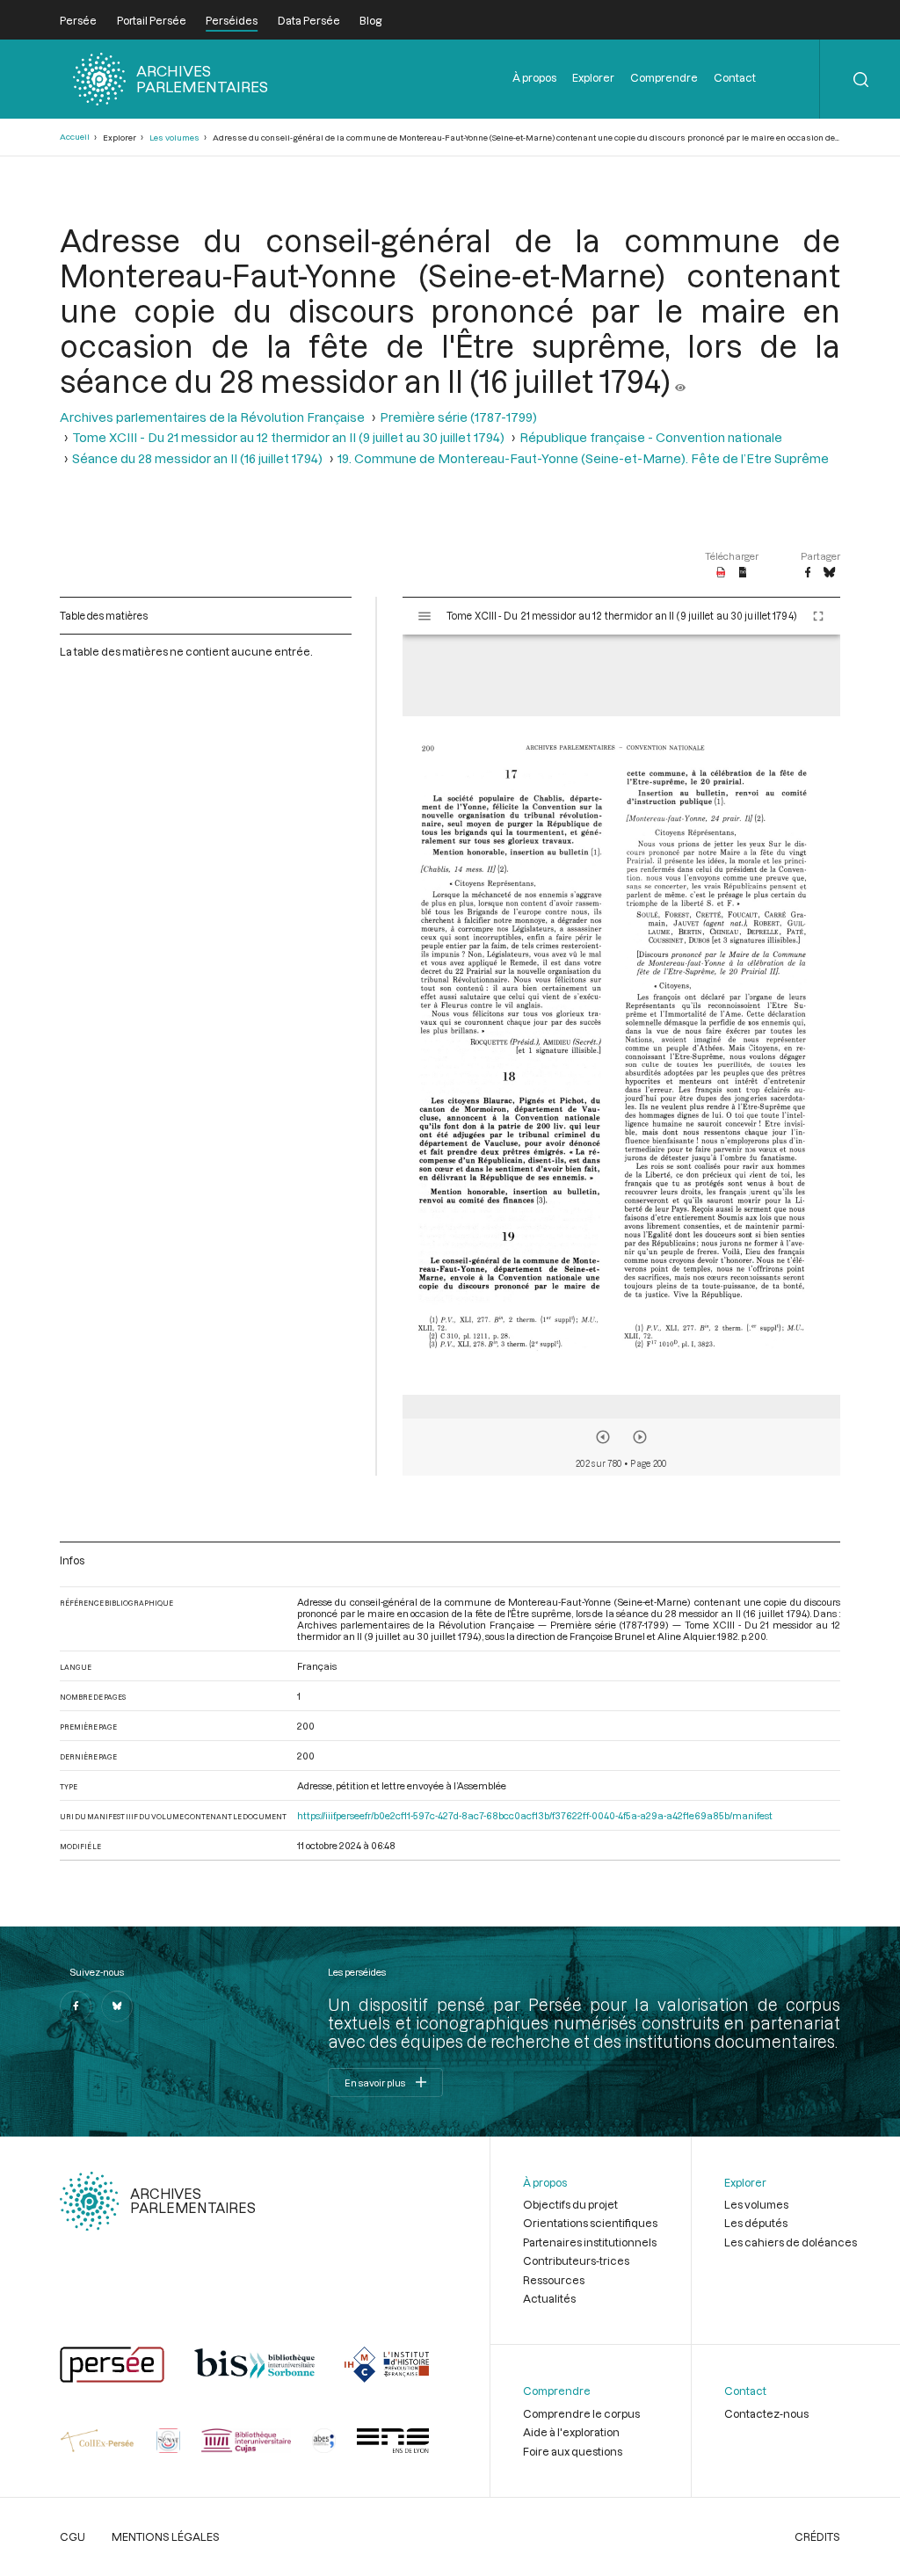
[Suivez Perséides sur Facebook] (76, 2006)
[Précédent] (603, 1437)
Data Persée (309, 20)
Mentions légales (166, 2536)
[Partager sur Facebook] (808, 573)
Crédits (817, 2536)
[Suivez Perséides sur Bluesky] (117, 2006)
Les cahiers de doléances (791, 2242)
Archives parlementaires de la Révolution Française (212, 417)
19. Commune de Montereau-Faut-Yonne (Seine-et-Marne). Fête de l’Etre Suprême (583, 458)
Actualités (549, 2298)
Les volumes (174, 138)
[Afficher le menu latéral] (425, 616)
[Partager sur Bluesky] (829, 573)
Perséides (232, 20)
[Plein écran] (818, 616)
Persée (78, 20)
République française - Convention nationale (651, 437)
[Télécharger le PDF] (721, 573)
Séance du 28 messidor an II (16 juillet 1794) (197, 458)
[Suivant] (640, 1437)
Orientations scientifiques (590, 2223)
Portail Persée (152, 20)
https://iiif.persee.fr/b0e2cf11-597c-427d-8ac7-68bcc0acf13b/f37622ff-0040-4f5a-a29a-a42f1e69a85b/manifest (535, 1815)
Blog (370, 20)
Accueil (75, 137)
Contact (735, 77)
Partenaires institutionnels (590, 2242)
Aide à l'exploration (571, 2432)
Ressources (554, 2280)
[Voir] (680, 381)
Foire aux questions (573, 2451)
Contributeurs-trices (576, 2260)
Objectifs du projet (570, 2204)
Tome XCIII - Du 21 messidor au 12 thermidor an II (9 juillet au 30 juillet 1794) (288, 437)
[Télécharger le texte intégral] (743, 573)
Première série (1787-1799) (458, 417)
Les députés (756, 2223)
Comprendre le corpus (581, 2413)
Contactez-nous (766, 2413)
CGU (73, 2536)
